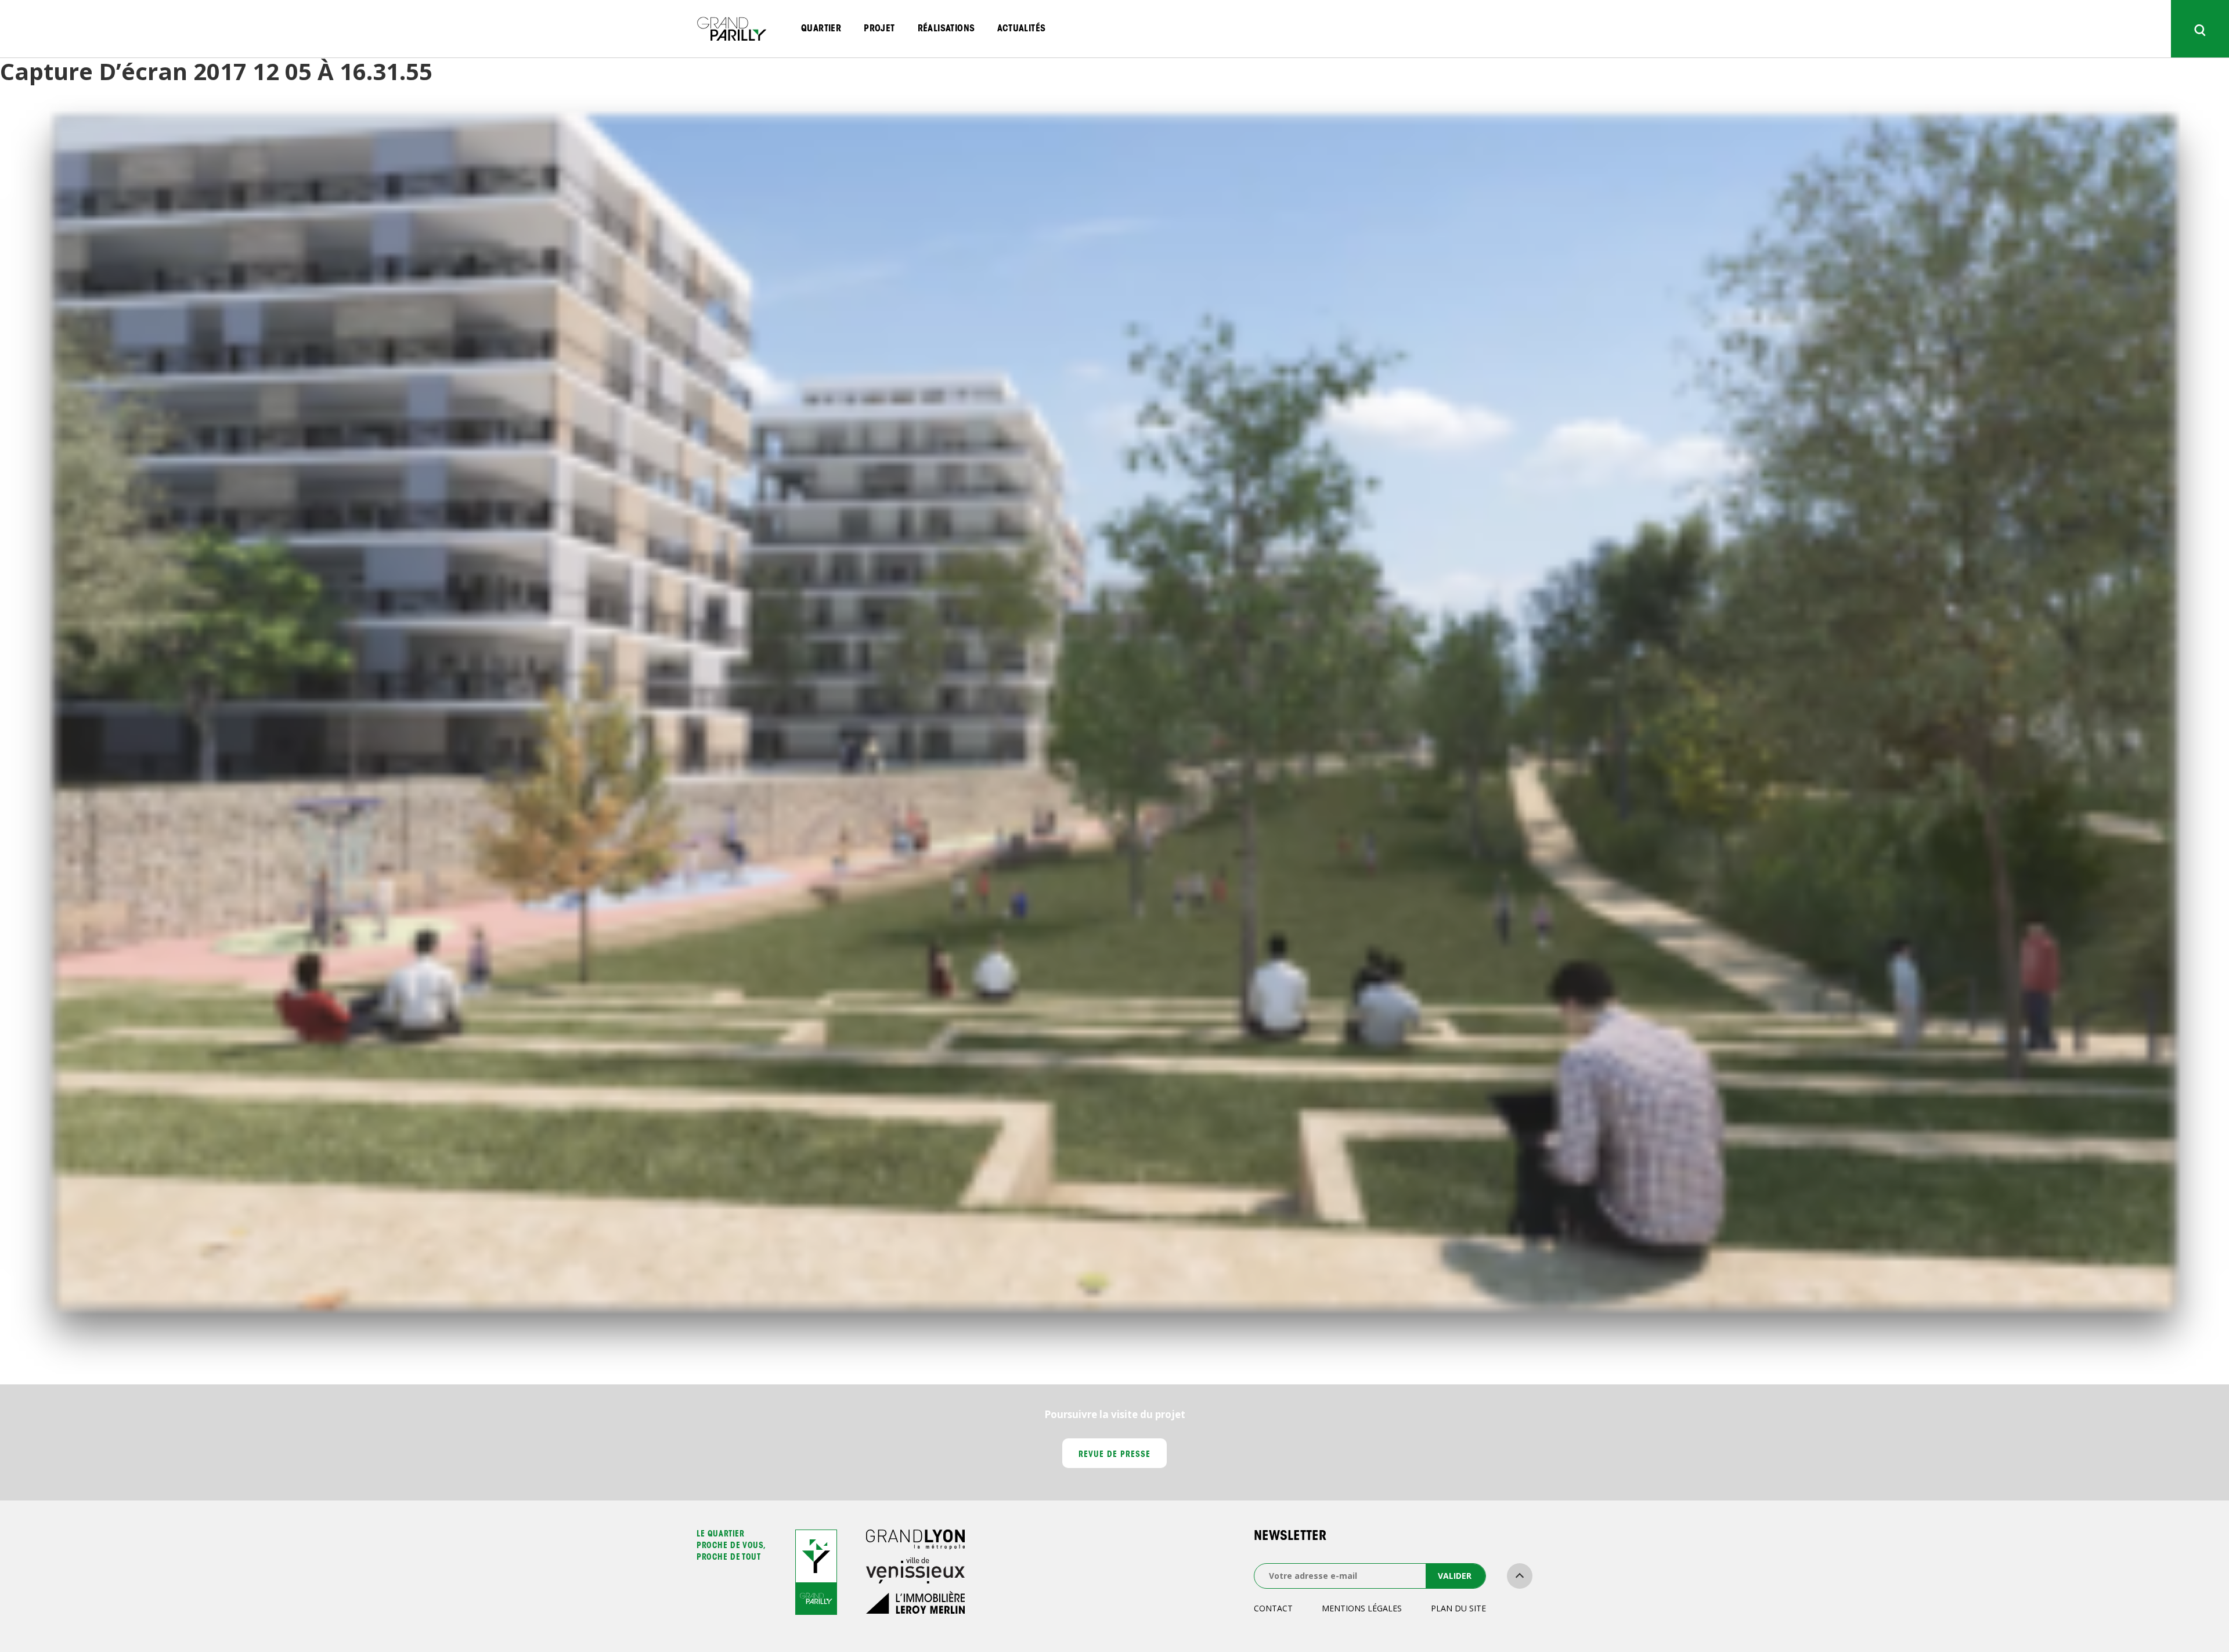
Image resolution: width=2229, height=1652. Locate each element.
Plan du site (1458, 1608)
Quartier (821, 29)
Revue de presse (1115, 1455)
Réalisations (946, 29)
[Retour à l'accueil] (731, 29)
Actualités (1021, 29)
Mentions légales (1362, 1608)
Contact (1273, 1608)
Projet (879, 29)
